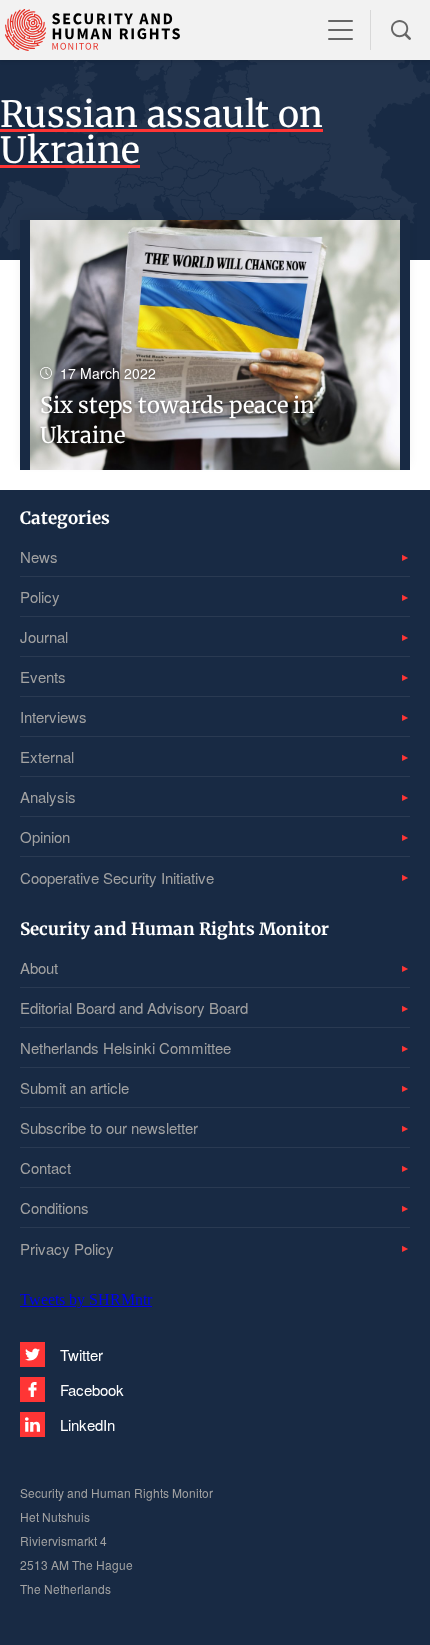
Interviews (53, 716)
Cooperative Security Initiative (117, 877)
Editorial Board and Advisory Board (134, 1007)
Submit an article (74, 1087)
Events (43, 676)
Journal (44, 636)
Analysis (48, 796)
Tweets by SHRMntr (86, 1299)
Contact (45, 1167)
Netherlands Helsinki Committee (125, 1047)
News (39, 556)
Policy (40, 596)
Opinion (45, 836)
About (39, 967)
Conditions (54, 1207)
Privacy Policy (67, 1248)
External (47, 756)
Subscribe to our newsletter (109, 1127)
